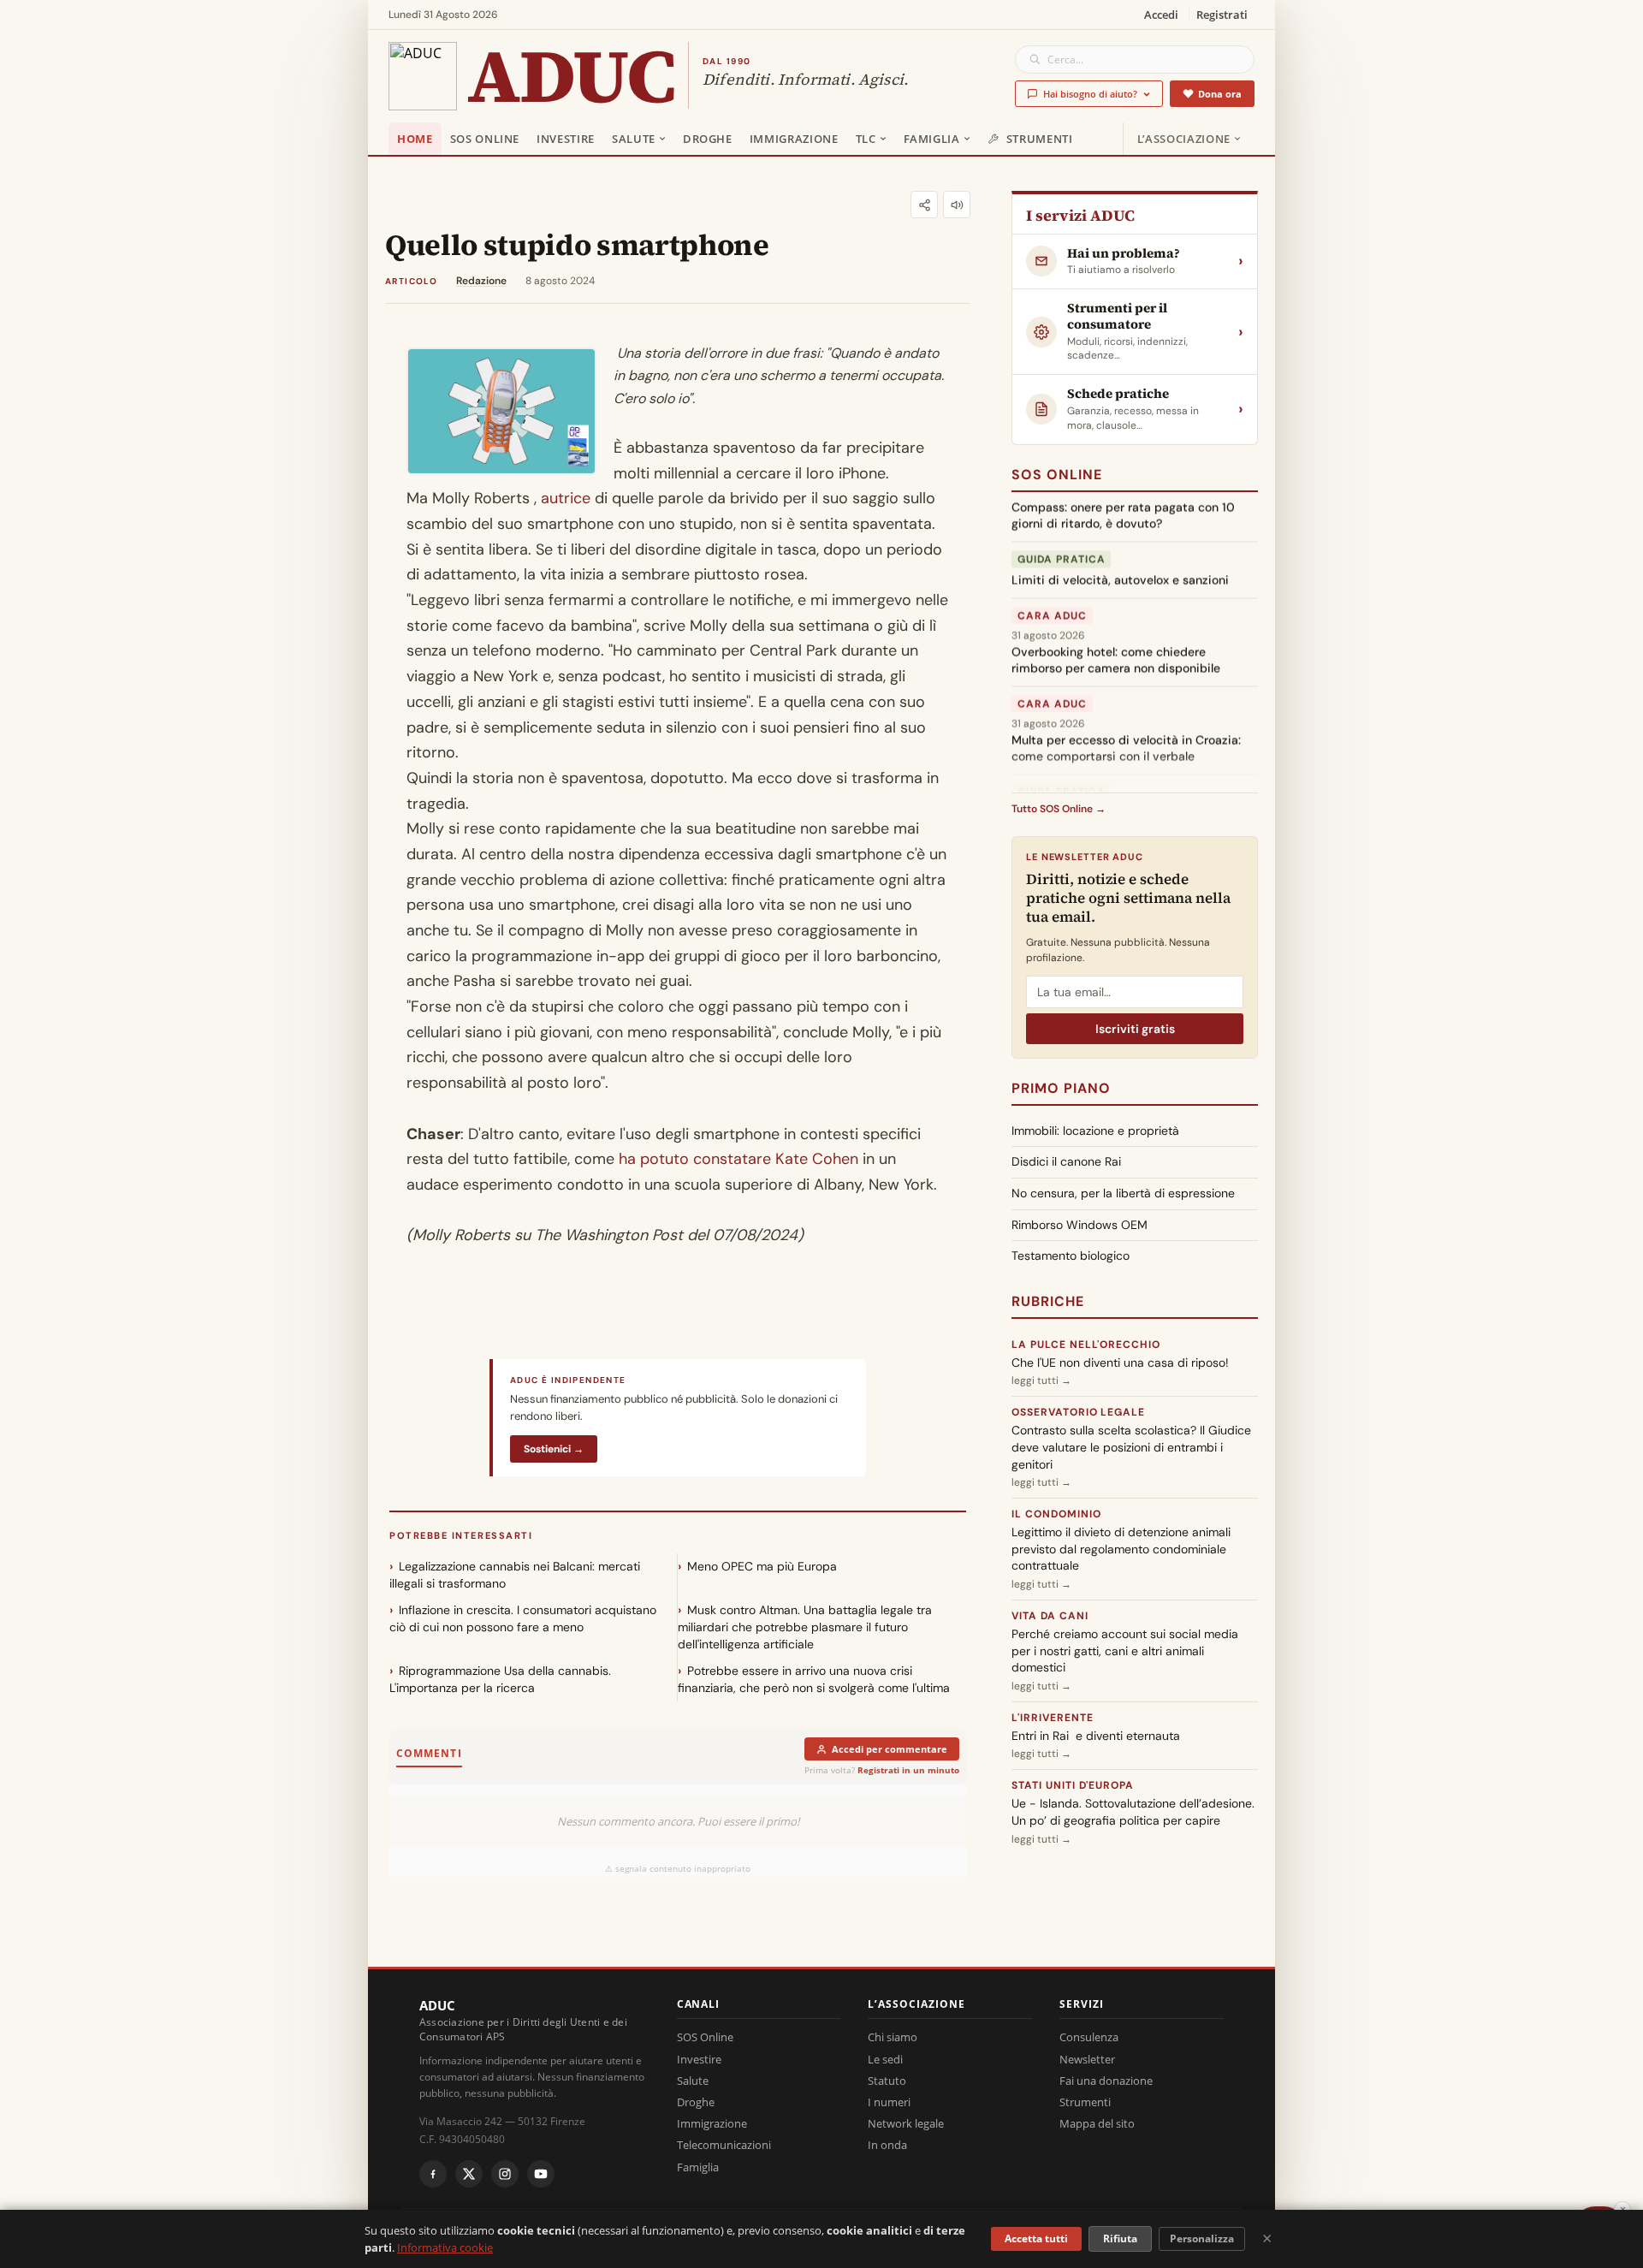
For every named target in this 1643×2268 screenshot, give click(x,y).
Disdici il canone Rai (1066, 1161)
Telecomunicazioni (724, 2145)
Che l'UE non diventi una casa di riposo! (1120, 1363)
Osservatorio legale (1078, 1412)
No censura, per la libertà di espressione (1123, 1193)
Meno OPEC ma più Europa (762, 1566)
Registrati (1222, 15)
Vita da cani (1050, 1616)
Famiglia (932, 139)
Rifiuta (1120, 2238)
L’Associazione (1184, 139)
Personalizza (1202, 2238)
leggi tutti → (1041, 1380)
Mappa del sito (1097, 2123)
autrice (566, 498)
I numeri (889, 2102)
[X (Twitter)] (469, 2174)
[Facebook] (433, 2174)
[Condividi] (924, 205)
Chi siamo (893, 2037)
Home (415, 139)
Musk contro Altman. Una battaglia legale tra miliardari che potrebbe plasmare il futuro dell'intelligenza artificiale (805, 1627)
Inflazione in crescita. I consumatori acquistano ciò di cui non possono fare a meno (523, 1618)
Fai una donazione (1106, 2081)
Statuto (887, 2081)
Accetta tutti (1036, 2238)
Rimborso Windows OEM (1080, 1225)
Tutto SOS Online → (1059, 809)
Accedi (1161, 15)
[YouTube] (541, 2174)
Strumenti (1040, 139)
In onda (887, 2145)
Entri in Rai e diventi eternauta (1096, 1736)
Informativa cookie (445, 2247)
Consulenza (1089, 2037)
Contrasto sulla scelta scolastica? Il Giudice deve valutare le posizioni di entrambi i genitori (1131, 1447)
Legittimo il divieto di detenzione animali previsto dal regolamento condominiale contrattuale (1121, 1549)
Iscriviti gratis (1135, 1029)
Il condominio (1056, 1514)
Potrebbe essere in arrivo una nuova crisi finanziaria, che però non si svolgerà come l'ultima (814, 1679)
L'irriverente (1052, 1718)
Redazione (481, 281)
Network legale (906, 2123)
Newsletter (1087, 2059)
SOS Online (485, 139)
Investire (566, 139)
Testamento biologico (1071, 1256)
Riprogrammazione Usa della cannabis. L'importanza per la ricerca (500, 1679)
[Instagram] (505, 2174)
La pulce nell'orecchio (1086, 1345)
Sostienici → (554, 1449)
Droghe (708, 139)
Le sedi (885, 2059)
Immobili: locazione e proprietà (1095, 1131)
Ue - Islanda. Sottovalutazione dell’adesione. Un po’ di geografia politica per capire (1133, 1812)
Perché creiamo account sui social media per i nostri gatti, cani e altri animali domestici (1125, 1651)
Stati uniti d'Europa (1073, 1785)
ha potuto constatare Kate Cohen (741, 1159)
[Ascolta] (957, 205)
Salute (634, 139)
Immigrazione (794, 139)
